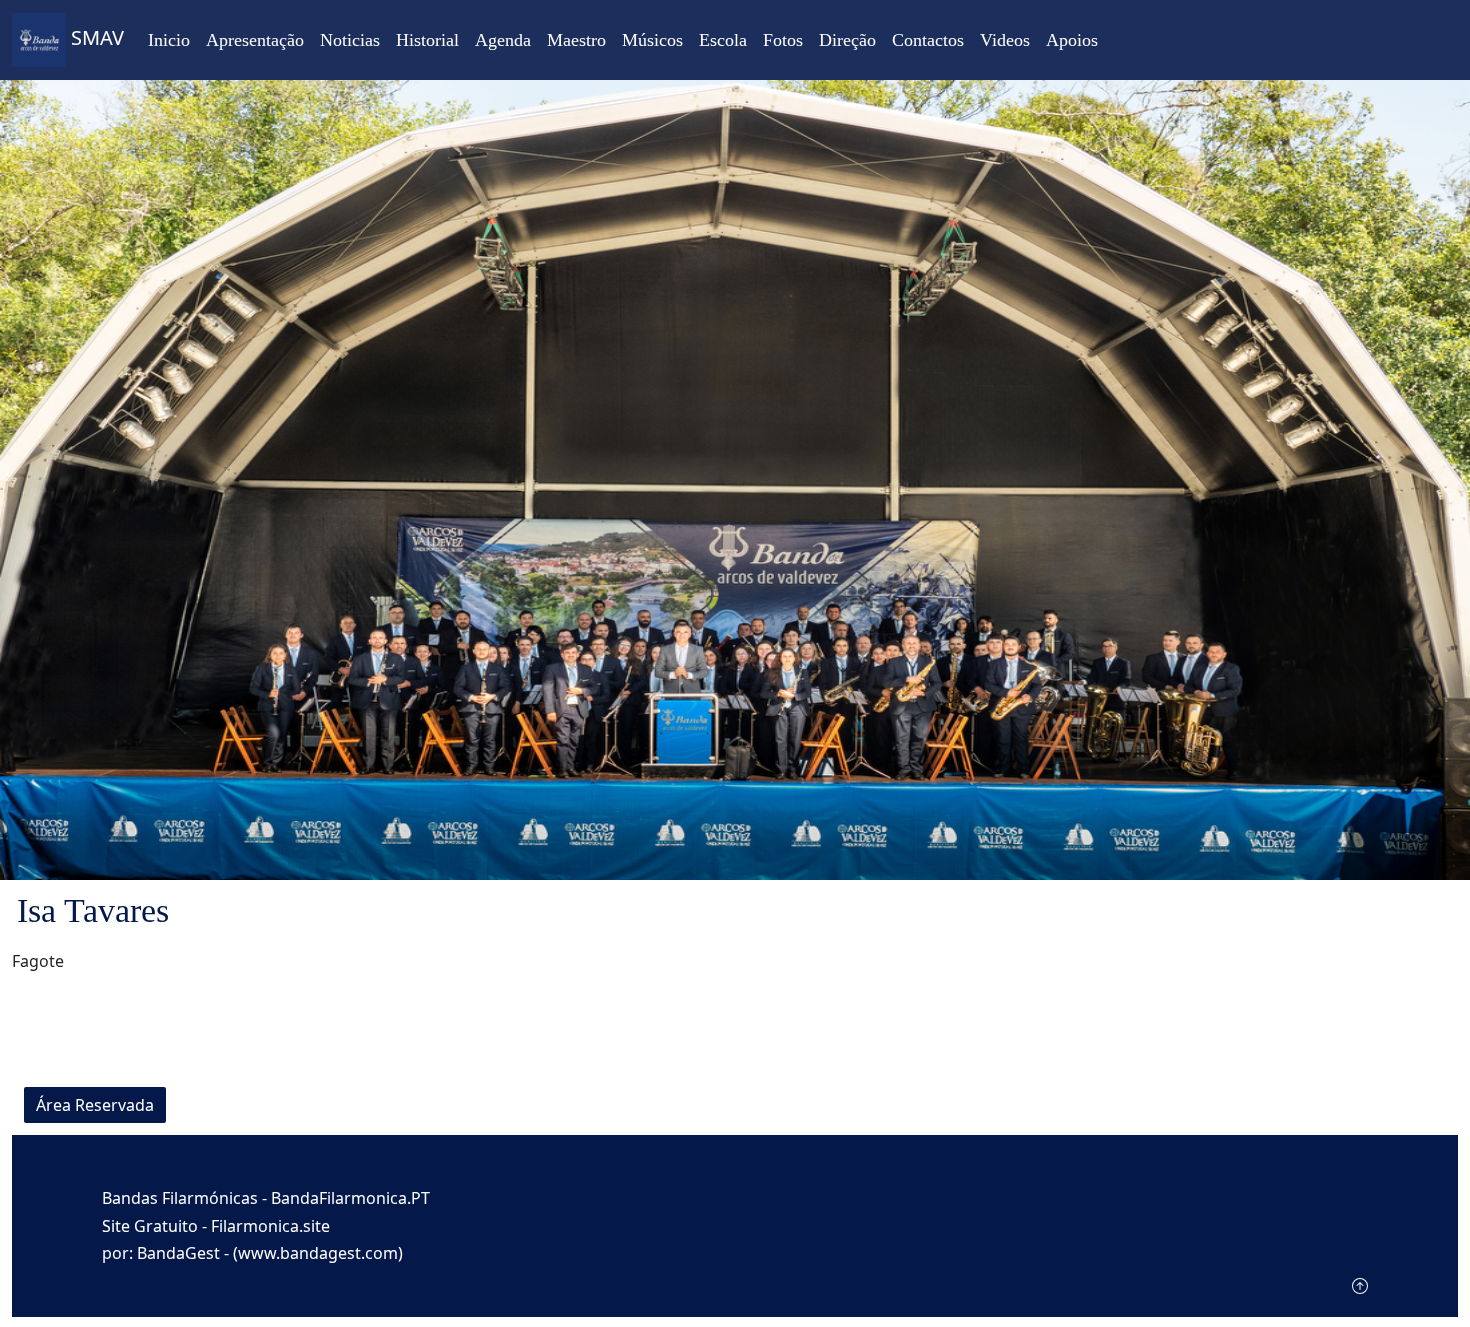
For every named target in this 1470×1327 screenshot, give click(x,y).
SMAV (95, 37)
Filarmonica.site (270, 1226)
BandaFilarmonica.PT (350, 1198)
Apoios (1072, 40)
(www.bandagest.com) (318, 1253)
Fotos (783, 40)
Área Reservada (95, 1105)
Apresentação (255, 40)
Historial (427, 40)
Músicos (652, 40)
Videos (1005, 40)
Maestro (576, 40)
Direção (847, 40)
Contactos (928, 40)
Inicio (169, 40)
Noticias (350, 40)
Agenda (503, 40)
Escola (723, 40)
